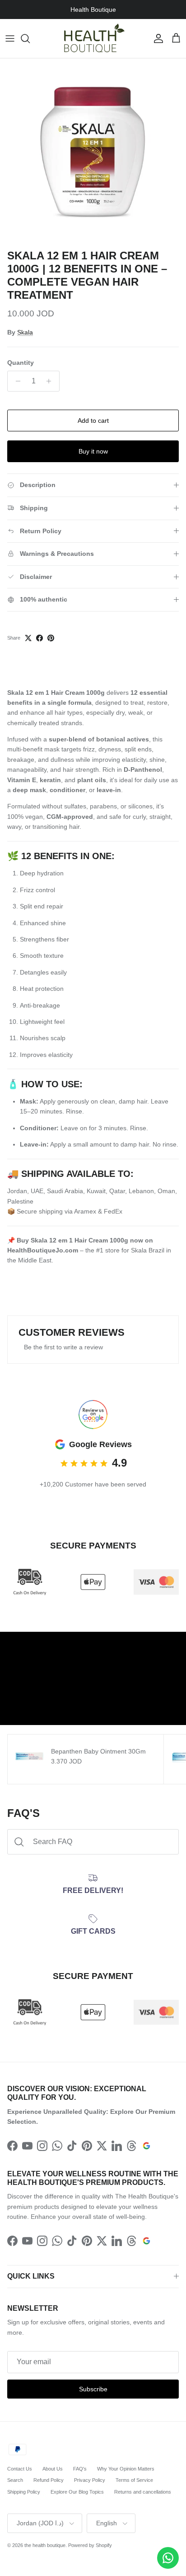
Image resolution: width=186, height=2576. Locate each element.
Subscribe (93, 2389)
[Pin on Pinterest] (51, 638)
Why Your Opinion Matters (126, 2469)
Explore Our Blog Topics (77, 2492)
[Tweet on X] (28, 638)
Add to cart (93, 421)
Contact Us (20, 2469)
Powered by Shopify (90, 2545)
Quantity (21, 363)
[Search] (30, 38)
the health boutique (45, 2545)
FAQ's (80, 2469)
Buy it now (93, 451)
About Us (53, 2469)
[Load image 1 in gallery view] (93, 152)
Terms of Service (134, 2480)
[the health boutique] (93, 38)
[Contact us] (168, 2558)
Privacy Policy (90, 2480)
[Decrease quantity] (16, 381)
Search (15, 2480)
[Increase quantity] (51, 381)
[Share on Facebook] (40, 638)
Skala (25, 332)
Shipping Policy (24, 2492)
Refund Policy (49, 2480)
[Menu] (10, 38)
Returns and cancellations (143, 2492)
